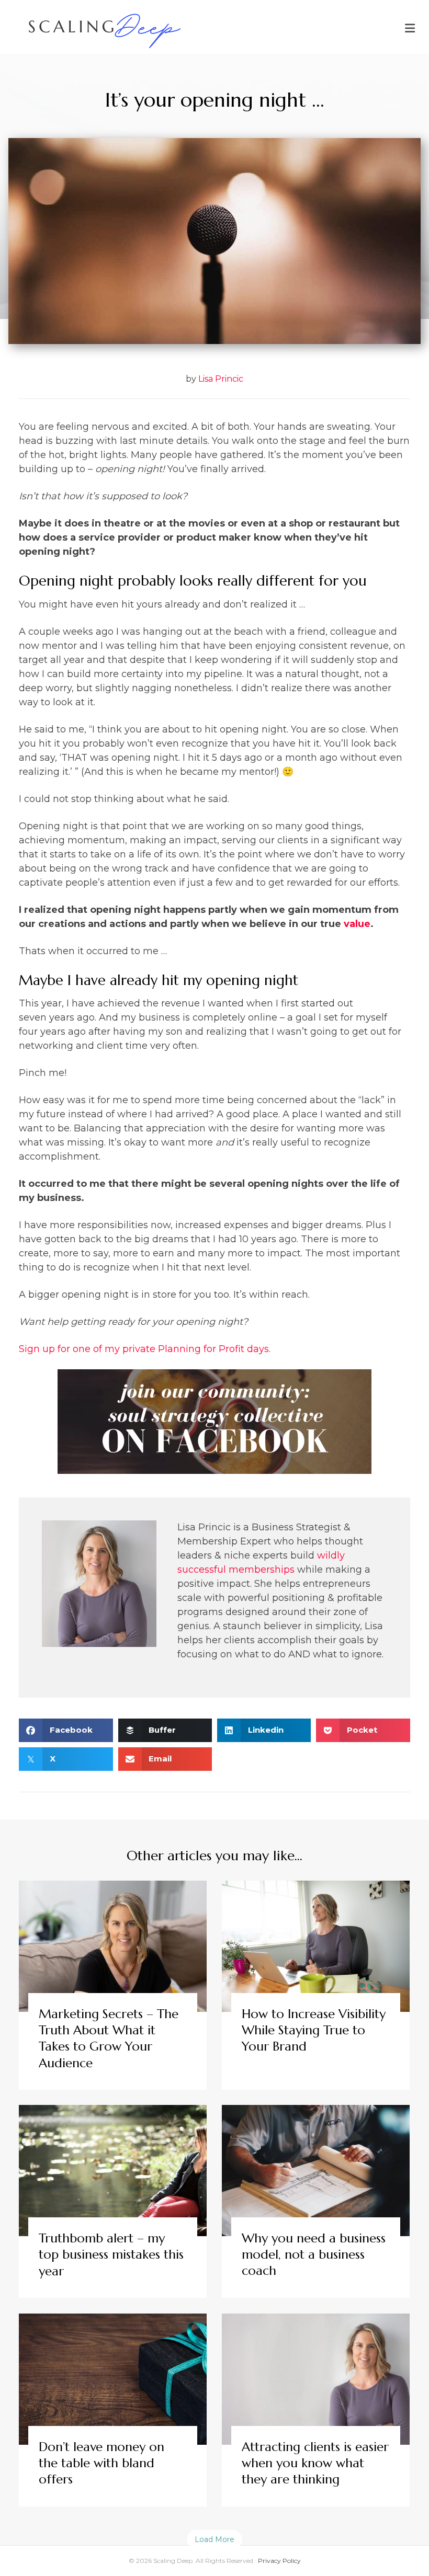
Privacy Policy (279, 2561)
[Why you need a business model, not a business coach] (316, 2201)
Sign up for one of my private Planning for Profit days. (145, 1349)
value (357, 924)
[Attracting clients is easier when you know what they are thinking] (316, 2410)
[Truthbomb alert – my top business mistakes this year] (113, 2201)
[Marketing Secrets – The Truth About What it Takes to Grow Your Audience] (113, 1985)
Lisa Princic (221, 379)
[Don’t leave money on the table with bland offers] (113, 2410)
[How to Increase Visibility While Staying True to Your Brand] (316, 1985)
